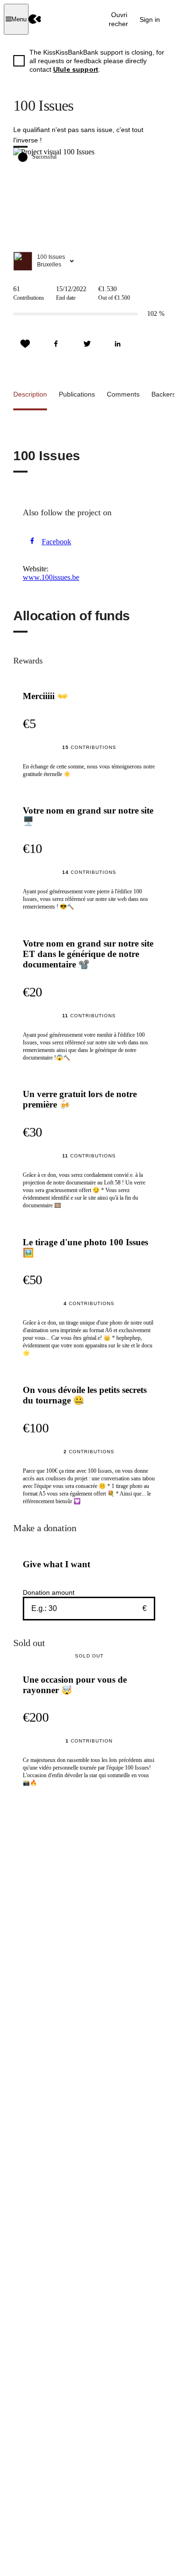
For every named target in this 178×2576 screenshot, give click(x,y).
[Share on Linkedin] (118, 344)
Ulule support (76, 69)
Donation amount (49, 1592)
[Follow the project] (25, 344)
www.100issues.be (51, 577)
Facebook (56, 542)
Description (30, 394)
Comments (123, 394)
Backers (164, 394)
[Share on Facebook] (56, 344)
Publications (77, 394)
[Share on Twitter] (87, 344)
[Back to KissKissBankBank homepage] (35, 19)
